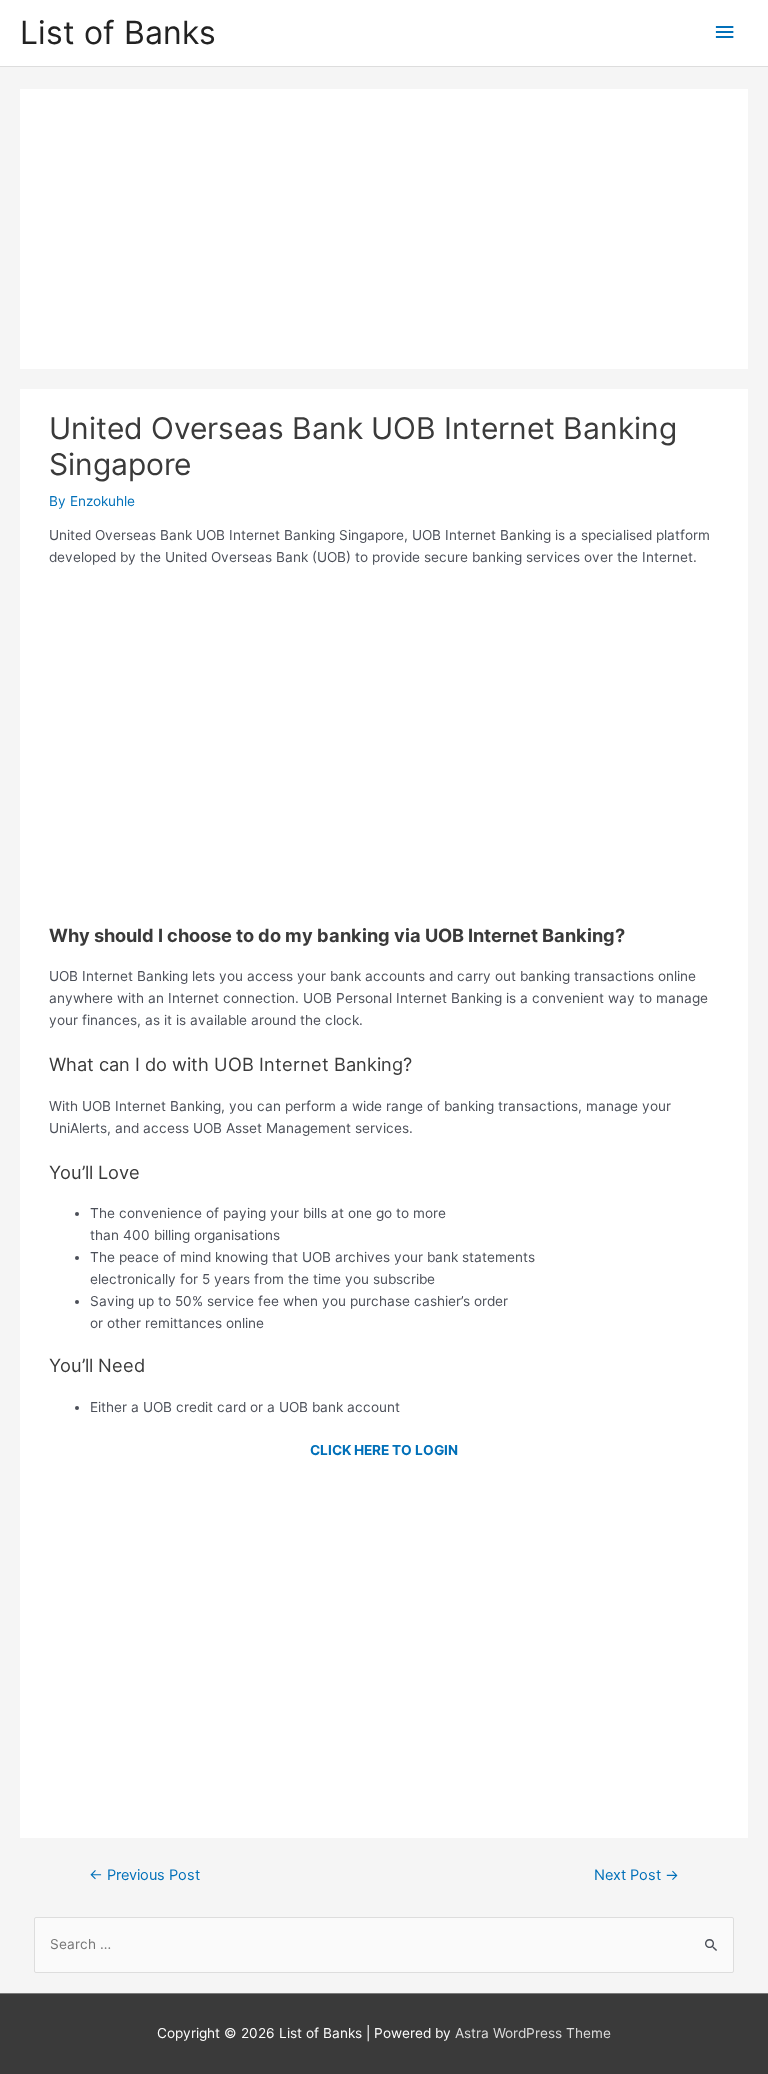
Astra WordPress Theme (533, 2033)
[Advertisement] (384, 229)
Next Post (636, 1875)
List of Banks (118, 32)
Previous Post (144, 1875)
